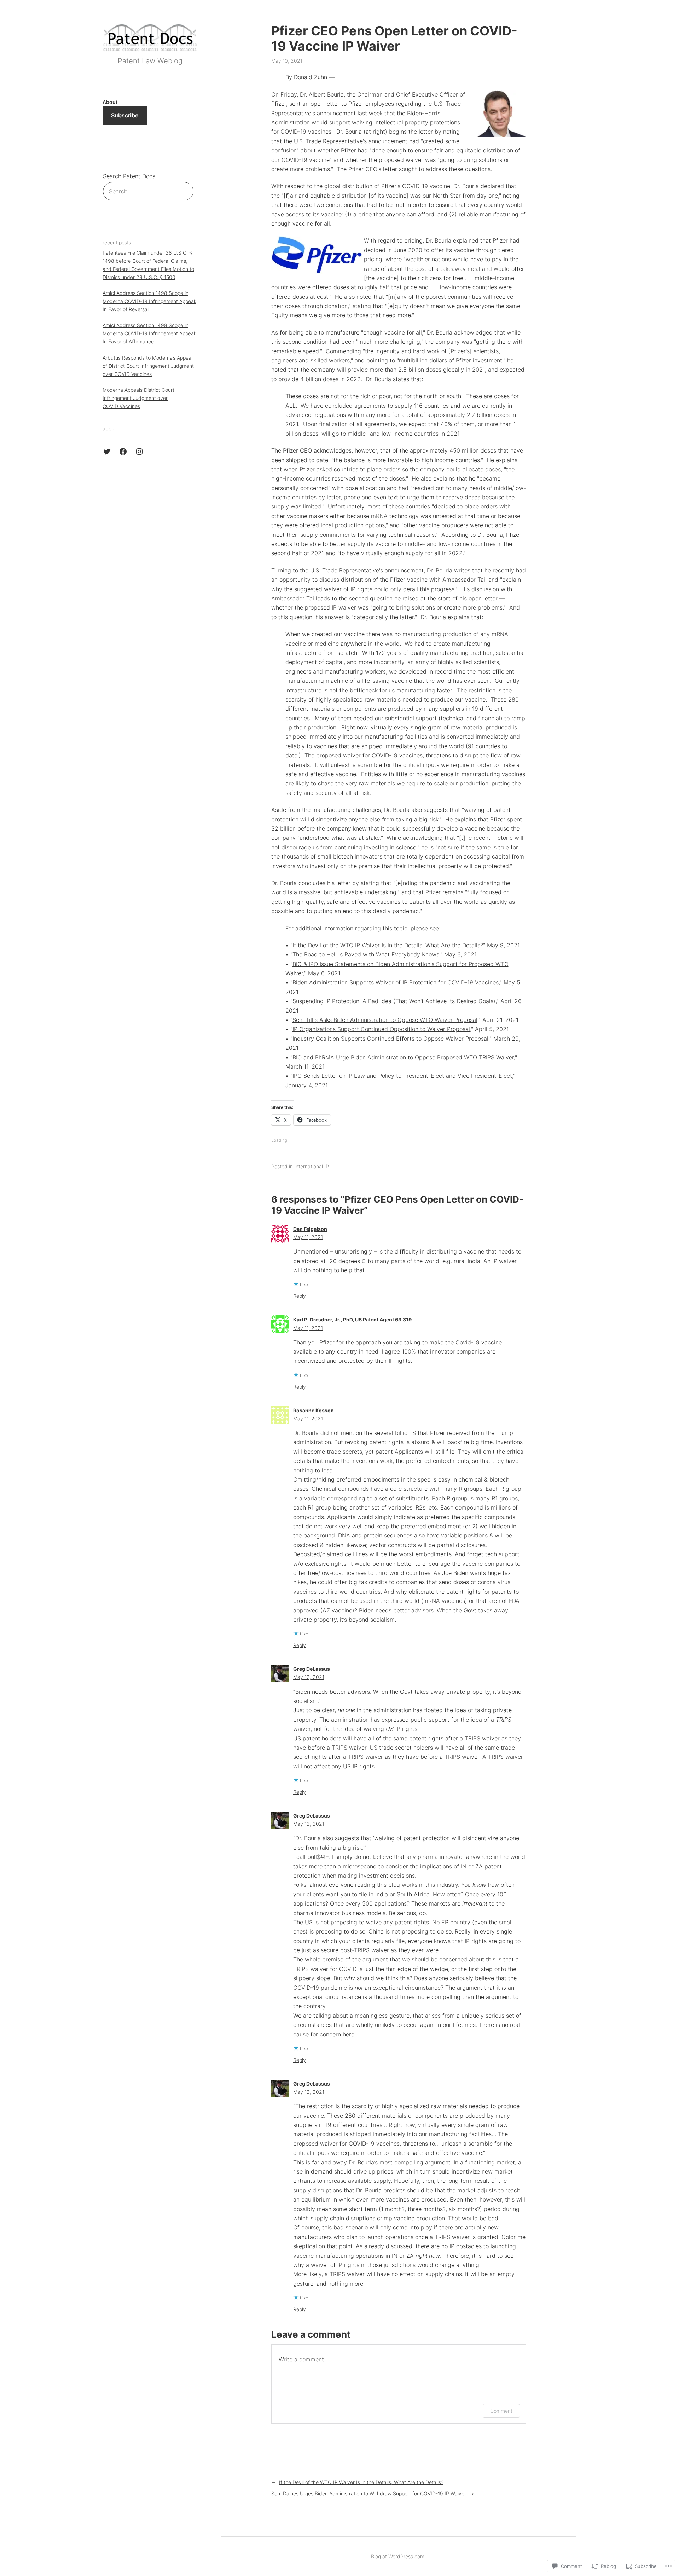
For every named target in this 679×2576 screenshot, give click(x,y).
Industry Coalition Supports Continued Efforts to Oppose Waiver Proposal (390, 1039)
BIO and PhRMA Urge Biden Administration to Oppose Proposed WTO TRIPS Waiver (403, 1057)
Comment (501, 2411)
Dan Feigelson (310, 1229)
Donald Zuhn (311, 77)
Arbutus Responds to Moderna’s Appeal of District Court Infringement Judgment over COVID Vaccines (148, 366)
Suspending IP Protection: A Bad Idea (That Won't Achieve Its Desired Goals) (394, 1001)
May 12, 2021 (309, 1677)
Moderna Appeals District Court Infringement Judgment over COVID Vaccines (138, 398)
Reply (300, 1296)
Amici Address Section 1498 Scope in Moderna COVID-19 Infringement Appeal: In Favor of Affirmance (149, 334)
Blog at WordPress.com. (398, 2556)
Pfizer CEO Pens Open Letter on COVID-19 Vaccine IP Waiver (394, 39)
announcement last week (350, 113)
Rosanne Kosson (314, 1410)
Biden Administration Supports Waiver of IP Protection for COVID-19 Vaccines (396, 982)
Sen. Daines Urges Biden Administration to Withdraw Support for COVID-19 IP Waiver (369, 2493)
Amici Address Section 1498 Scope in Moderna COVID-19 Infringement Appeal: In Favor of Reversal (149, 301)
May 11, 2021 (308, 1237)
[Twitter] (107, 452)
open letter (325, 104)
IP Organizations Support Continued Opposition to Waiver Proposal (381, 1029)
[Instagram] (139, 452)
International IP (312, 1166)
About (110, 102)
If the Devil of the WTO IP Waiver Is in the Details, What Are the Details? (388, 945)
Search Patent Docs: (130, 176)
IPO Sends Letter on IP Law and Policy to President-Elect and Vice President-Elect (402, 1076)
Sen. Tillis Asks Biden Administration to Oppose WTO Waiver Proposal (385, 1020)
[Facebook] (123, 452)
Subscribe (125, 115)
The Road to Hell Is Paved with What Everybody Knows (366, 954)
